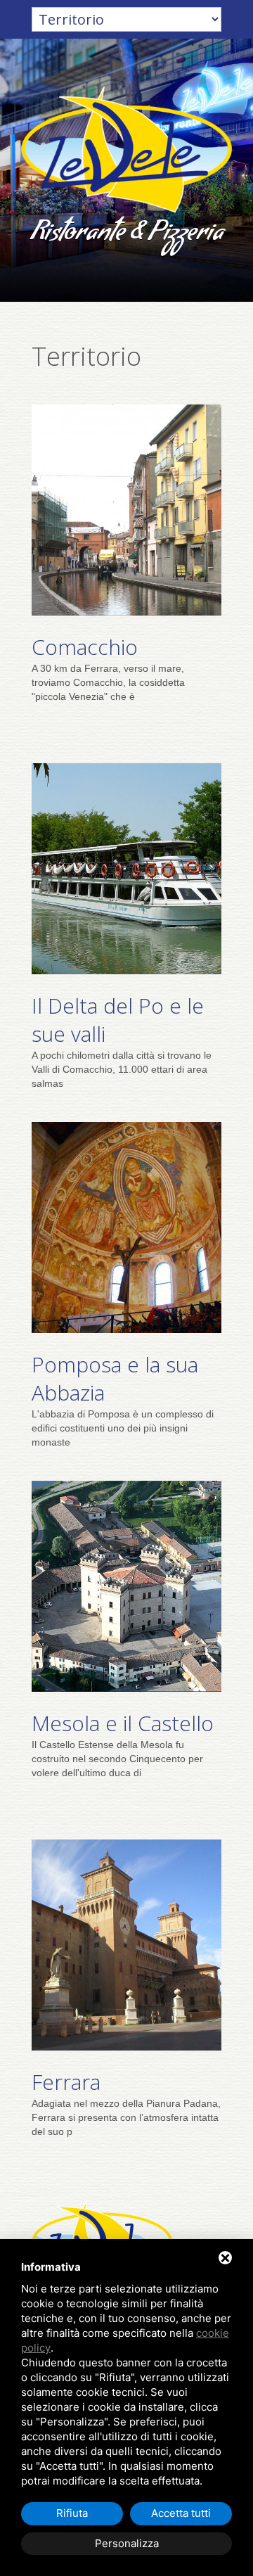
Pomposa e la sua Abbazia (115, 1378)
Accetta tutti (181, 2513)
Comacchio (85, 647)
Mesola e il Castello (123, 1723)
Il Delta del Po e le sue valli (118, 1020)
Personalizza (127, 2543)
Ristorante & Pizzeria (127, 235)
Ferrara (66, 2082)
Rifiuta (72, 2513)
